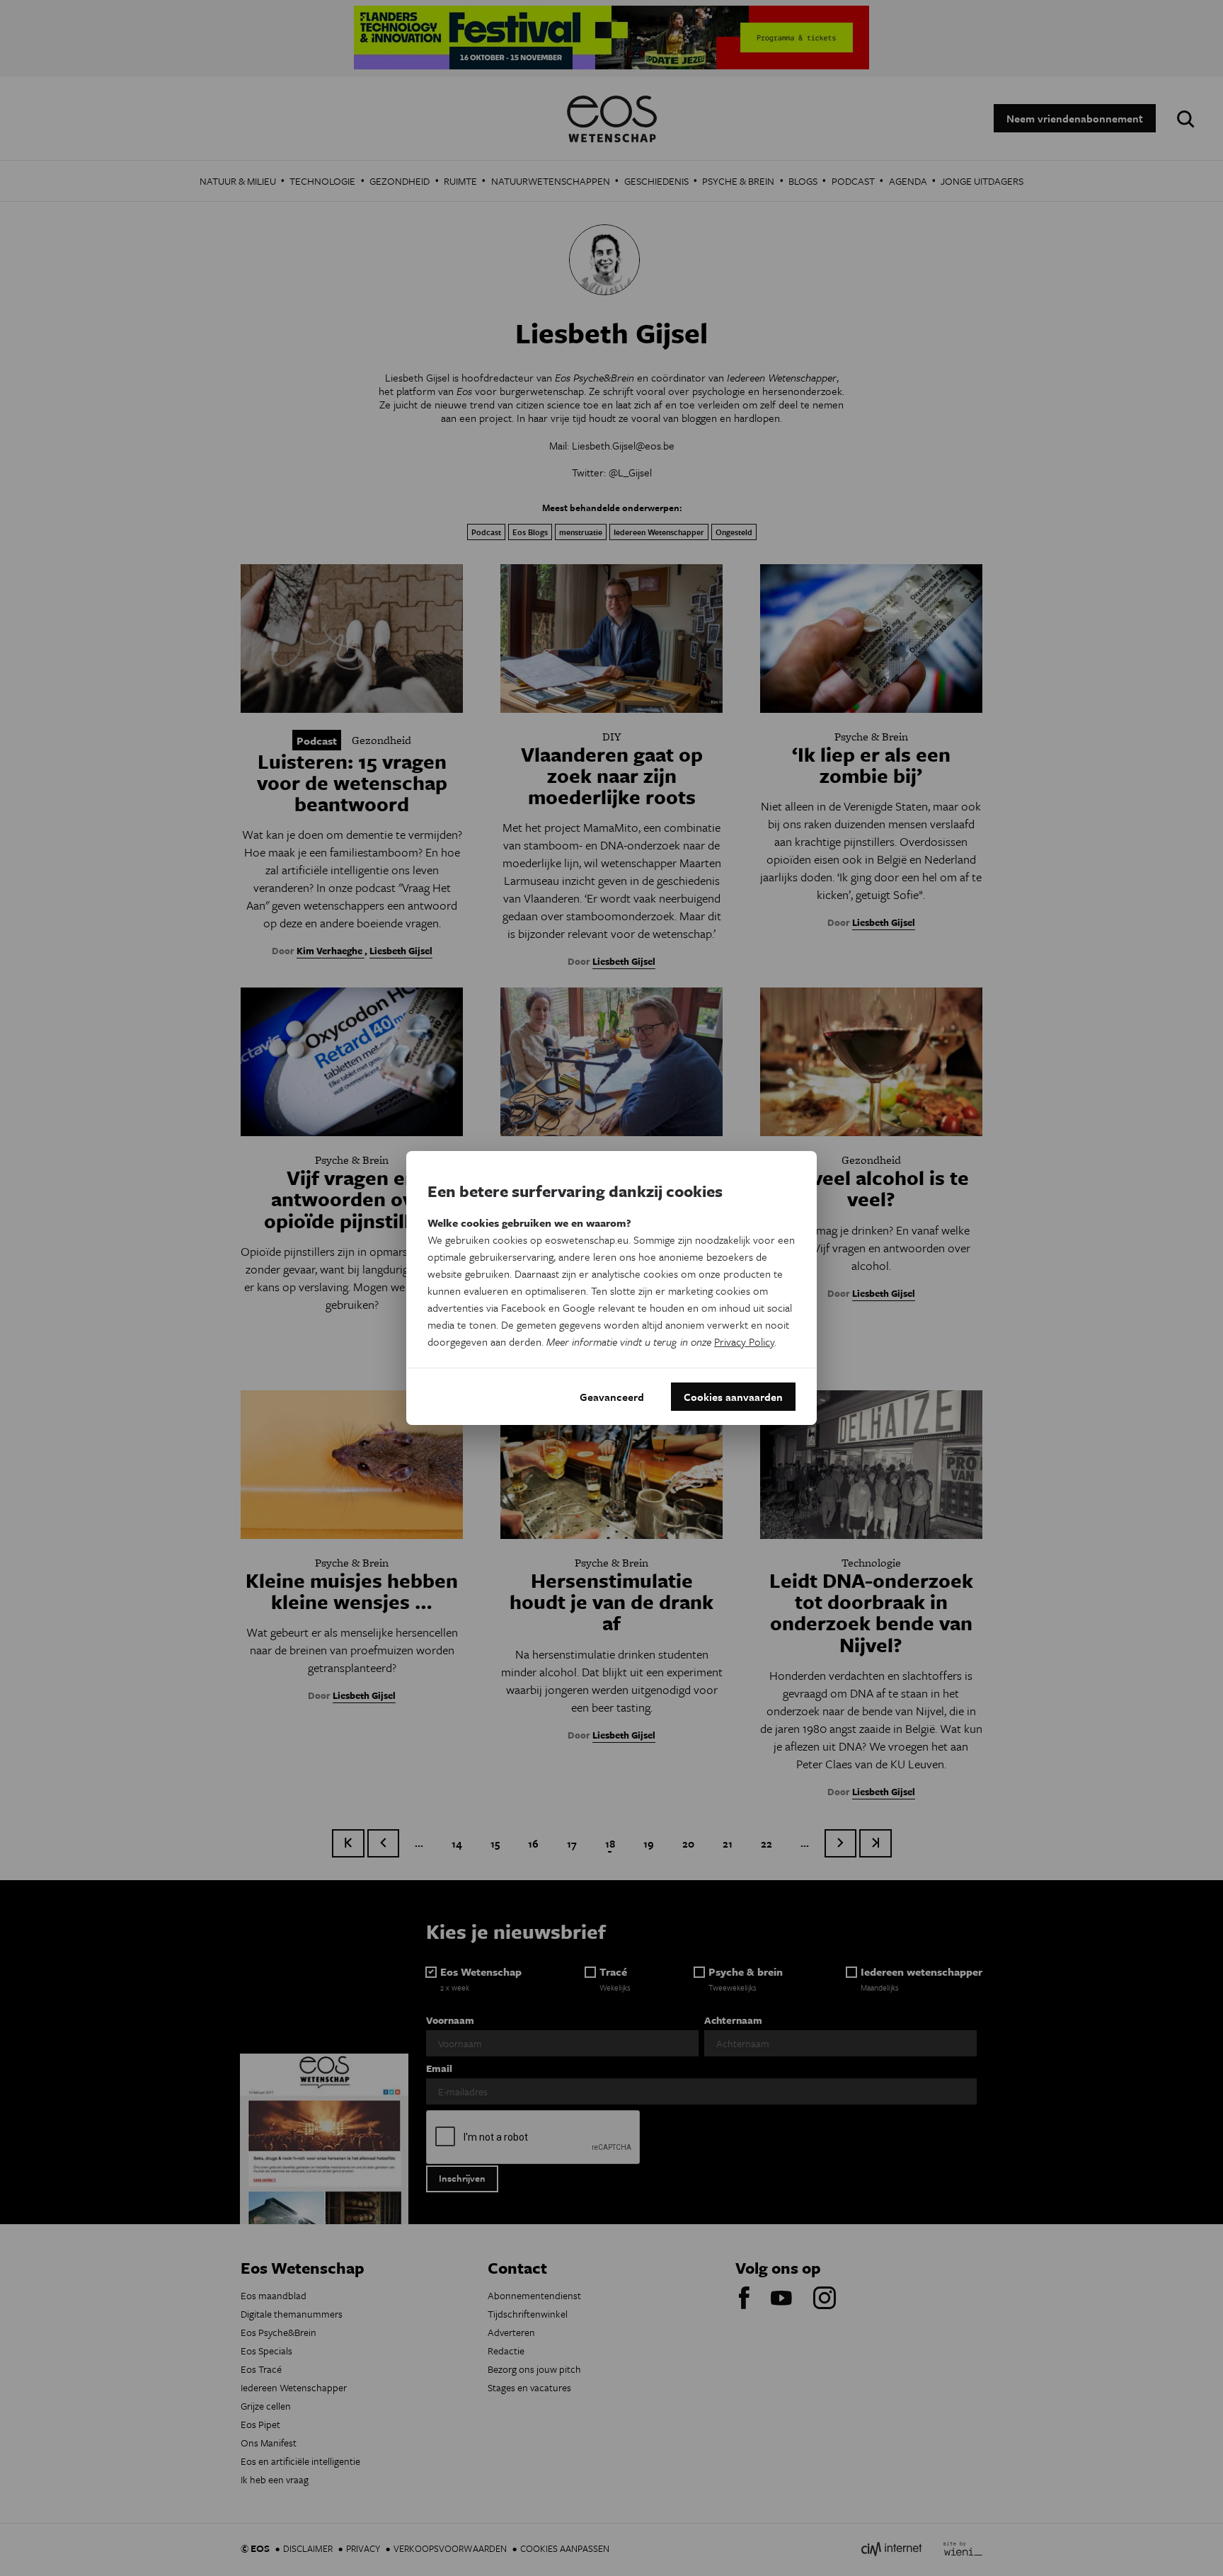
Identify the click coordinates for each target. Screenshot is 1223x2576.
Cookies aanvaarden (733, 1397)
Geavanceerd (612, 1397)
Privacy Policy (744, 1341)
